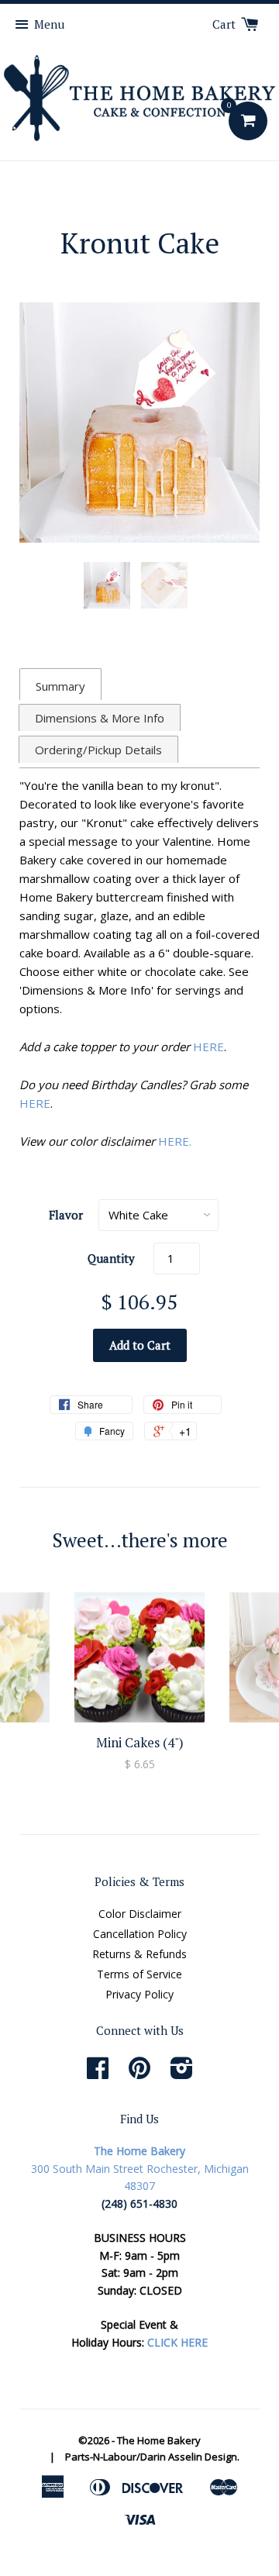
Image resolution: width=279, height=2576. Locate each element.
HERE (208, 1047)
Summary (60, 686)
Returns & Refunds (139, 1954)
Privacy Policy (139, 1994)
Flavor (66, 1215)
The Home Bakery (159, 2440)
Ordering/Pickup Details (98, 750)
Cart (226, 24)
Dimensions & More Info (100, 718)
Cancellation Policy (140, 1934)
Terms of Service (139, 1974)
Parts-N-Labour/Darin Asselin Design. (152, 2457)
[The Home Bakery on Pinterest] (139, 2073)
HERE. (175, 1141)
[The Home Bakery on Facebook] (98, 2073)
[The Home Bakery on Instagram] (182, 2073)
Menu (49, 24)
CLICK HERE (177, 2342)
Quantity (111, 1258)
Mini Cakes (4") (140, 1742)
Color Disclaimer (140, 1914)
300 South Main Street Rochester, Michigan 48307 (140, 2168)
